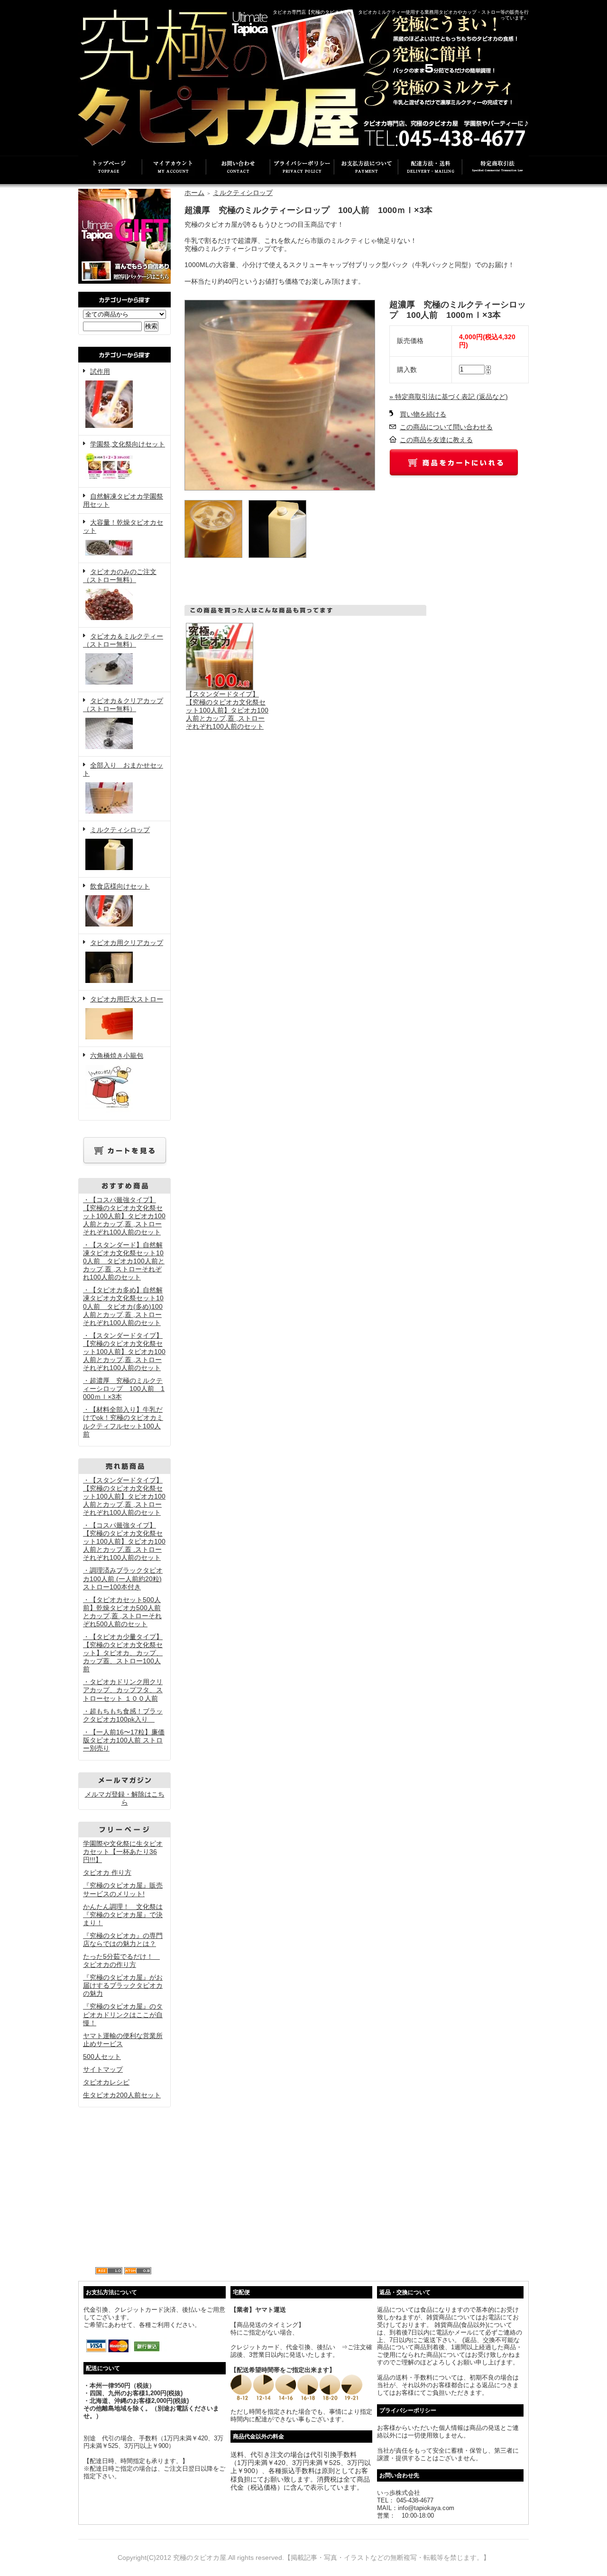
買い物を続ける (423, 414)
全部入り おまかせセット (123, 769)
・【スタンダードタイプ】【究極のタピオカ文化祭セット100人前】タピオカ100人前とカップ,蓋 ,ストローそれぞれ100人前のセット (124, 1352)
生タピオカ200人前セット (122, 2095)
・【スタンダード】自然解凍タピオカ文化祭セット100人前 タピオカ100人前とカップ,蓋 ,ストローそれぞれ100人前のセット (124, 1261)
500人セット (102, 2057)
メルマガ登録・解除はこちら (125, 1798)
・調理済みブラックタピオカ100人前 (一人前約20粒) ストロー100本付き (123, 1578)
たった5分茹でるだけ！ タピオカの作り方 (121, 1960)
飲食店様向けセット (120, 886)
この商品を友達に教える (436, 440)
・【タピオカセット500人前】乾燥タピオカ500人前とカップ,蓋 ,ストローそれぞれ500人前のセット (122, 1612)
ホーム (194, 193)
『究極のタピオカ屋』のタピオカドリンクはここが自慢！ (123, 2014)
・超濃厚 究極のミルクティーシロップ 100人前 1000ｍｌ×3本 (124, 1389)
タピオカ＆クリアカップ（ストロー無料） (123, 705)
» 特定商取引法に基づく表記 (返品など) (449, 397)
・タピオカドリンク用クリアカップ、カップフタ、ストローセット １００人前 (123, 1690)
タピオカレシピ (106, 2082)
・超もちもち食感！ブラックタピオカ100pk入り (123, 1715)
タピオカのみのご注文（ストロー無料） (120, 576)
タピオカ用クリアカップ (127, 943)
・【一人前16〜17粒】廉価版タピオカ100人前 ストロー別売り (124, 1740)
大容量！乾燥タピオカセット (123, 526)
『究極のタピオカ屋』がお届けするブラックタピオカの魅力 (123, 1985)
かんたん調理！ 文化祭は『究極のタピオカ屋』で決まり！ (123, 1915)
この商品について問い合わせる (446, 427)
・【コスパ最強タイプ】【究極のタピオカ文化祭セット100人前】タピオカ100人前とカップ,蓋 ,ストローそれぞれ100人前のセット (124, 1216)
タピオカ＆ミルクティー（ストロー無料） (123, 640)
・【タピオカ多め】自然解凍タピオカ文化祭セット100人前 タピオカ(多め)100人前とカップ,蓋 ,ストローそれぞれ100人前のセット (123, 1306)
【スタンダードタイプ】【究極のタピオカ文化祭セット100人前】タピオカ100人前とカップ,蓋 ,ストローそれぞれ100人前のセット (227, 710)
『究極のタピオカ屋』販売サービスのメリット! (123, 1889)
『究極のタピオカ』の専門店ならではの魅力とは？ (123, 1940)
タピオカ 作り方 (107, 1872)
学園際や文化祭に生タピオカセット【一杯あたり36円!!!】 (123, 1852)
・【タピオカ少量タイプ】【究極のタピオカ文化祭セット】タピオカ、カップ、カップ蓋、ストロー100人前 (123, 1653)
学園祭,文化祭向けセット (128, 444)
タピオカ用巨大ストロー (127, 999)
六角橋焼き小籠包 (117, 1056)
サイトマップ (103, 2069)
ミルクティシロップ (120, 830)
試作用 (100, 371)
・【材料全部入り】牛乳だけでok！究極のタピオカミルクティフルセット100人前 (123, 1422)
